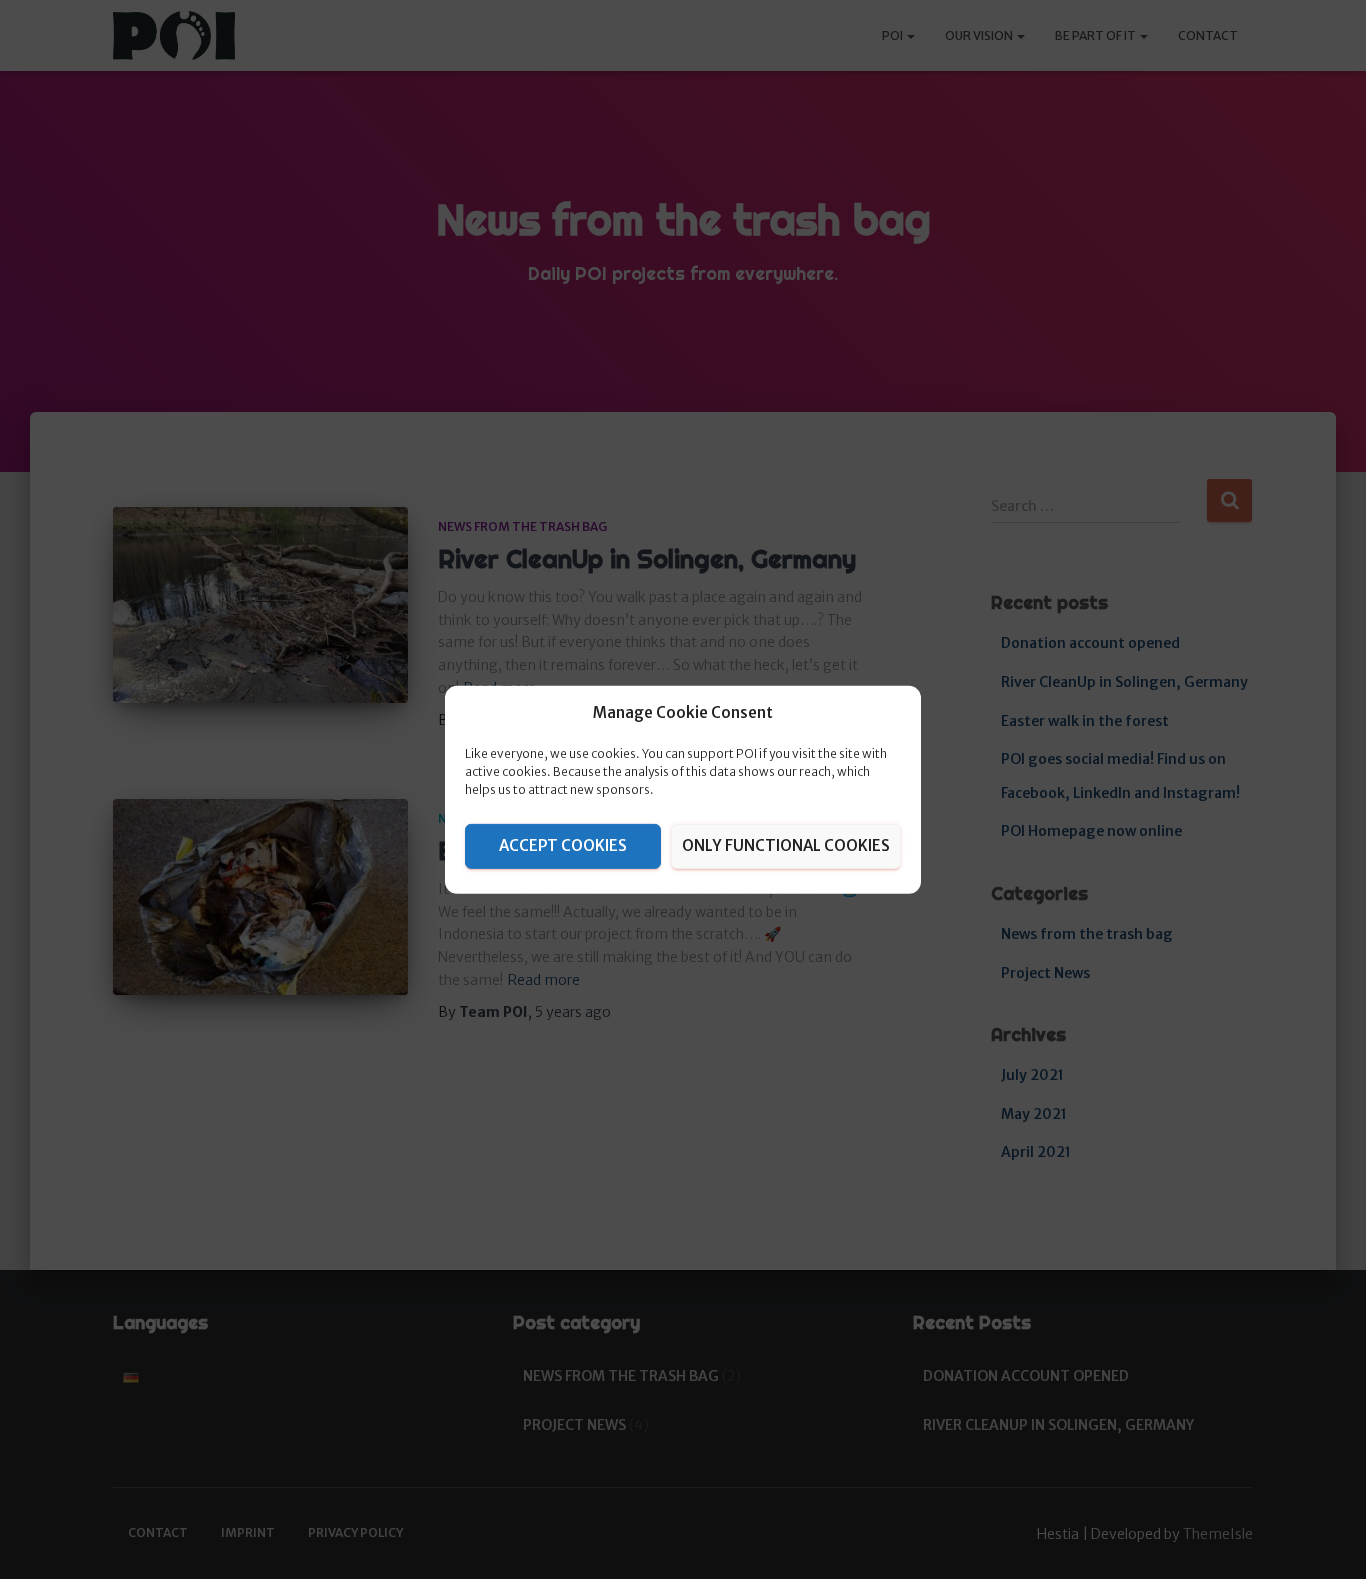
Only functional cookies (786, 845)
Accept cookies (563, 845)
